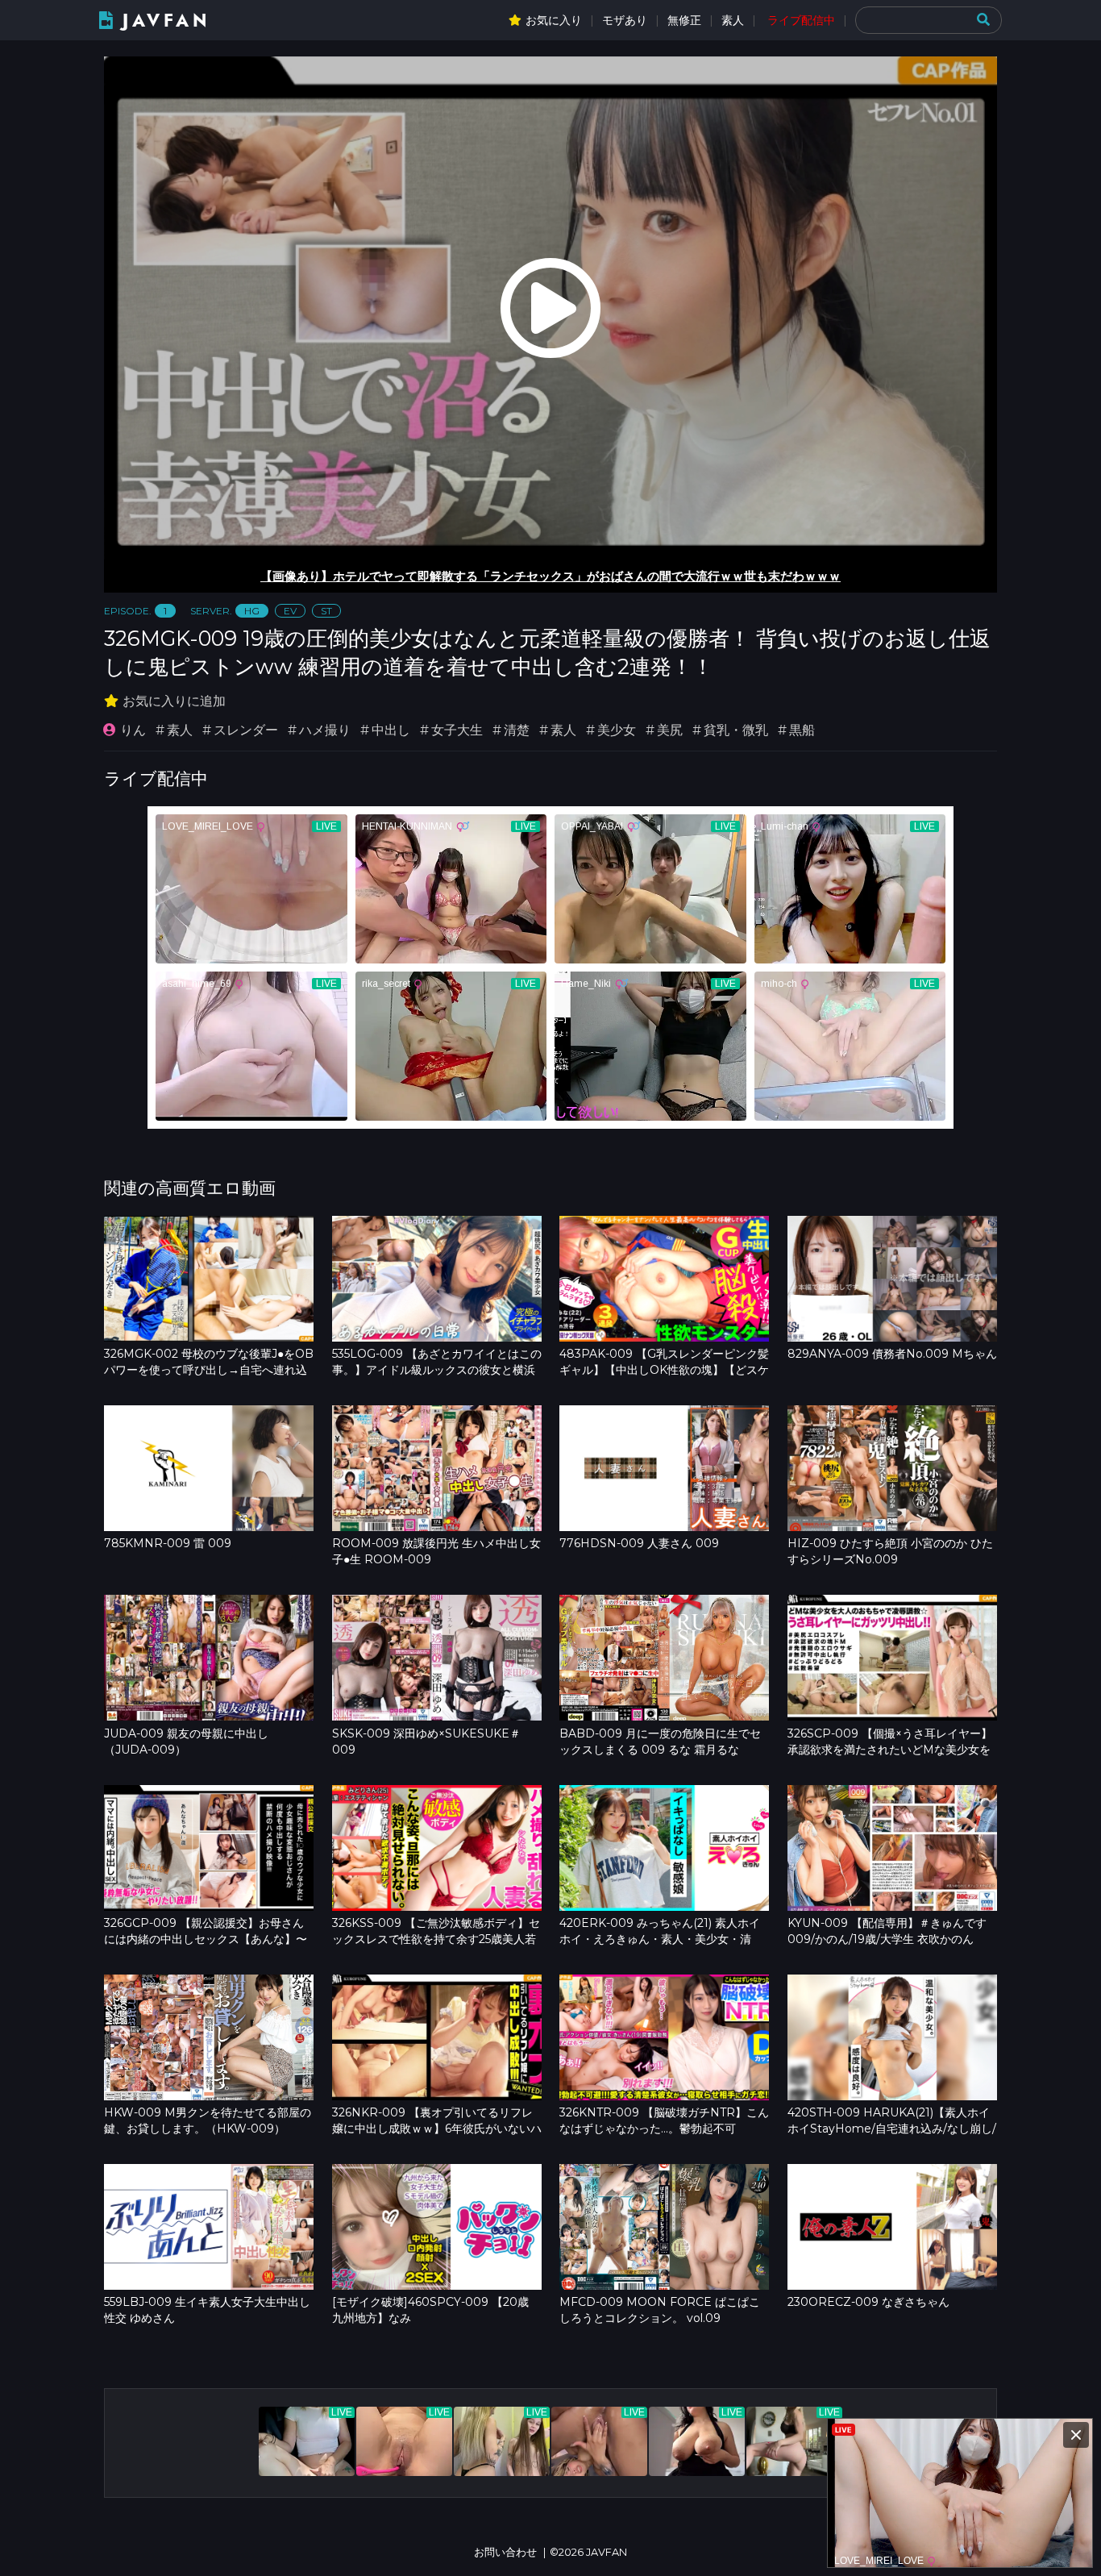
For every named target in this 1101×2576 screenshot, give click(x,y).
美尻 (670, 730)
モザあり (625, 20)
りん (133, 730)
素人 (733, 20)
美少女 (617, 730)
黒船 (802, 730)
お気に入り (554, 20)
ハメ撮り (325, 730)
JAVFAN (166, 21)
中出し (391, 730)
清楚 (517, 730)
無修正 (684, 20)
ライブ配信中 (801, 20)
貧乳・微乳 (736, 730)
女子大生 (457, 730)
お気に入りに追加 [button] (174, 701)
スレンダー (246, 730)
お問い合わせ (505, 2552)
